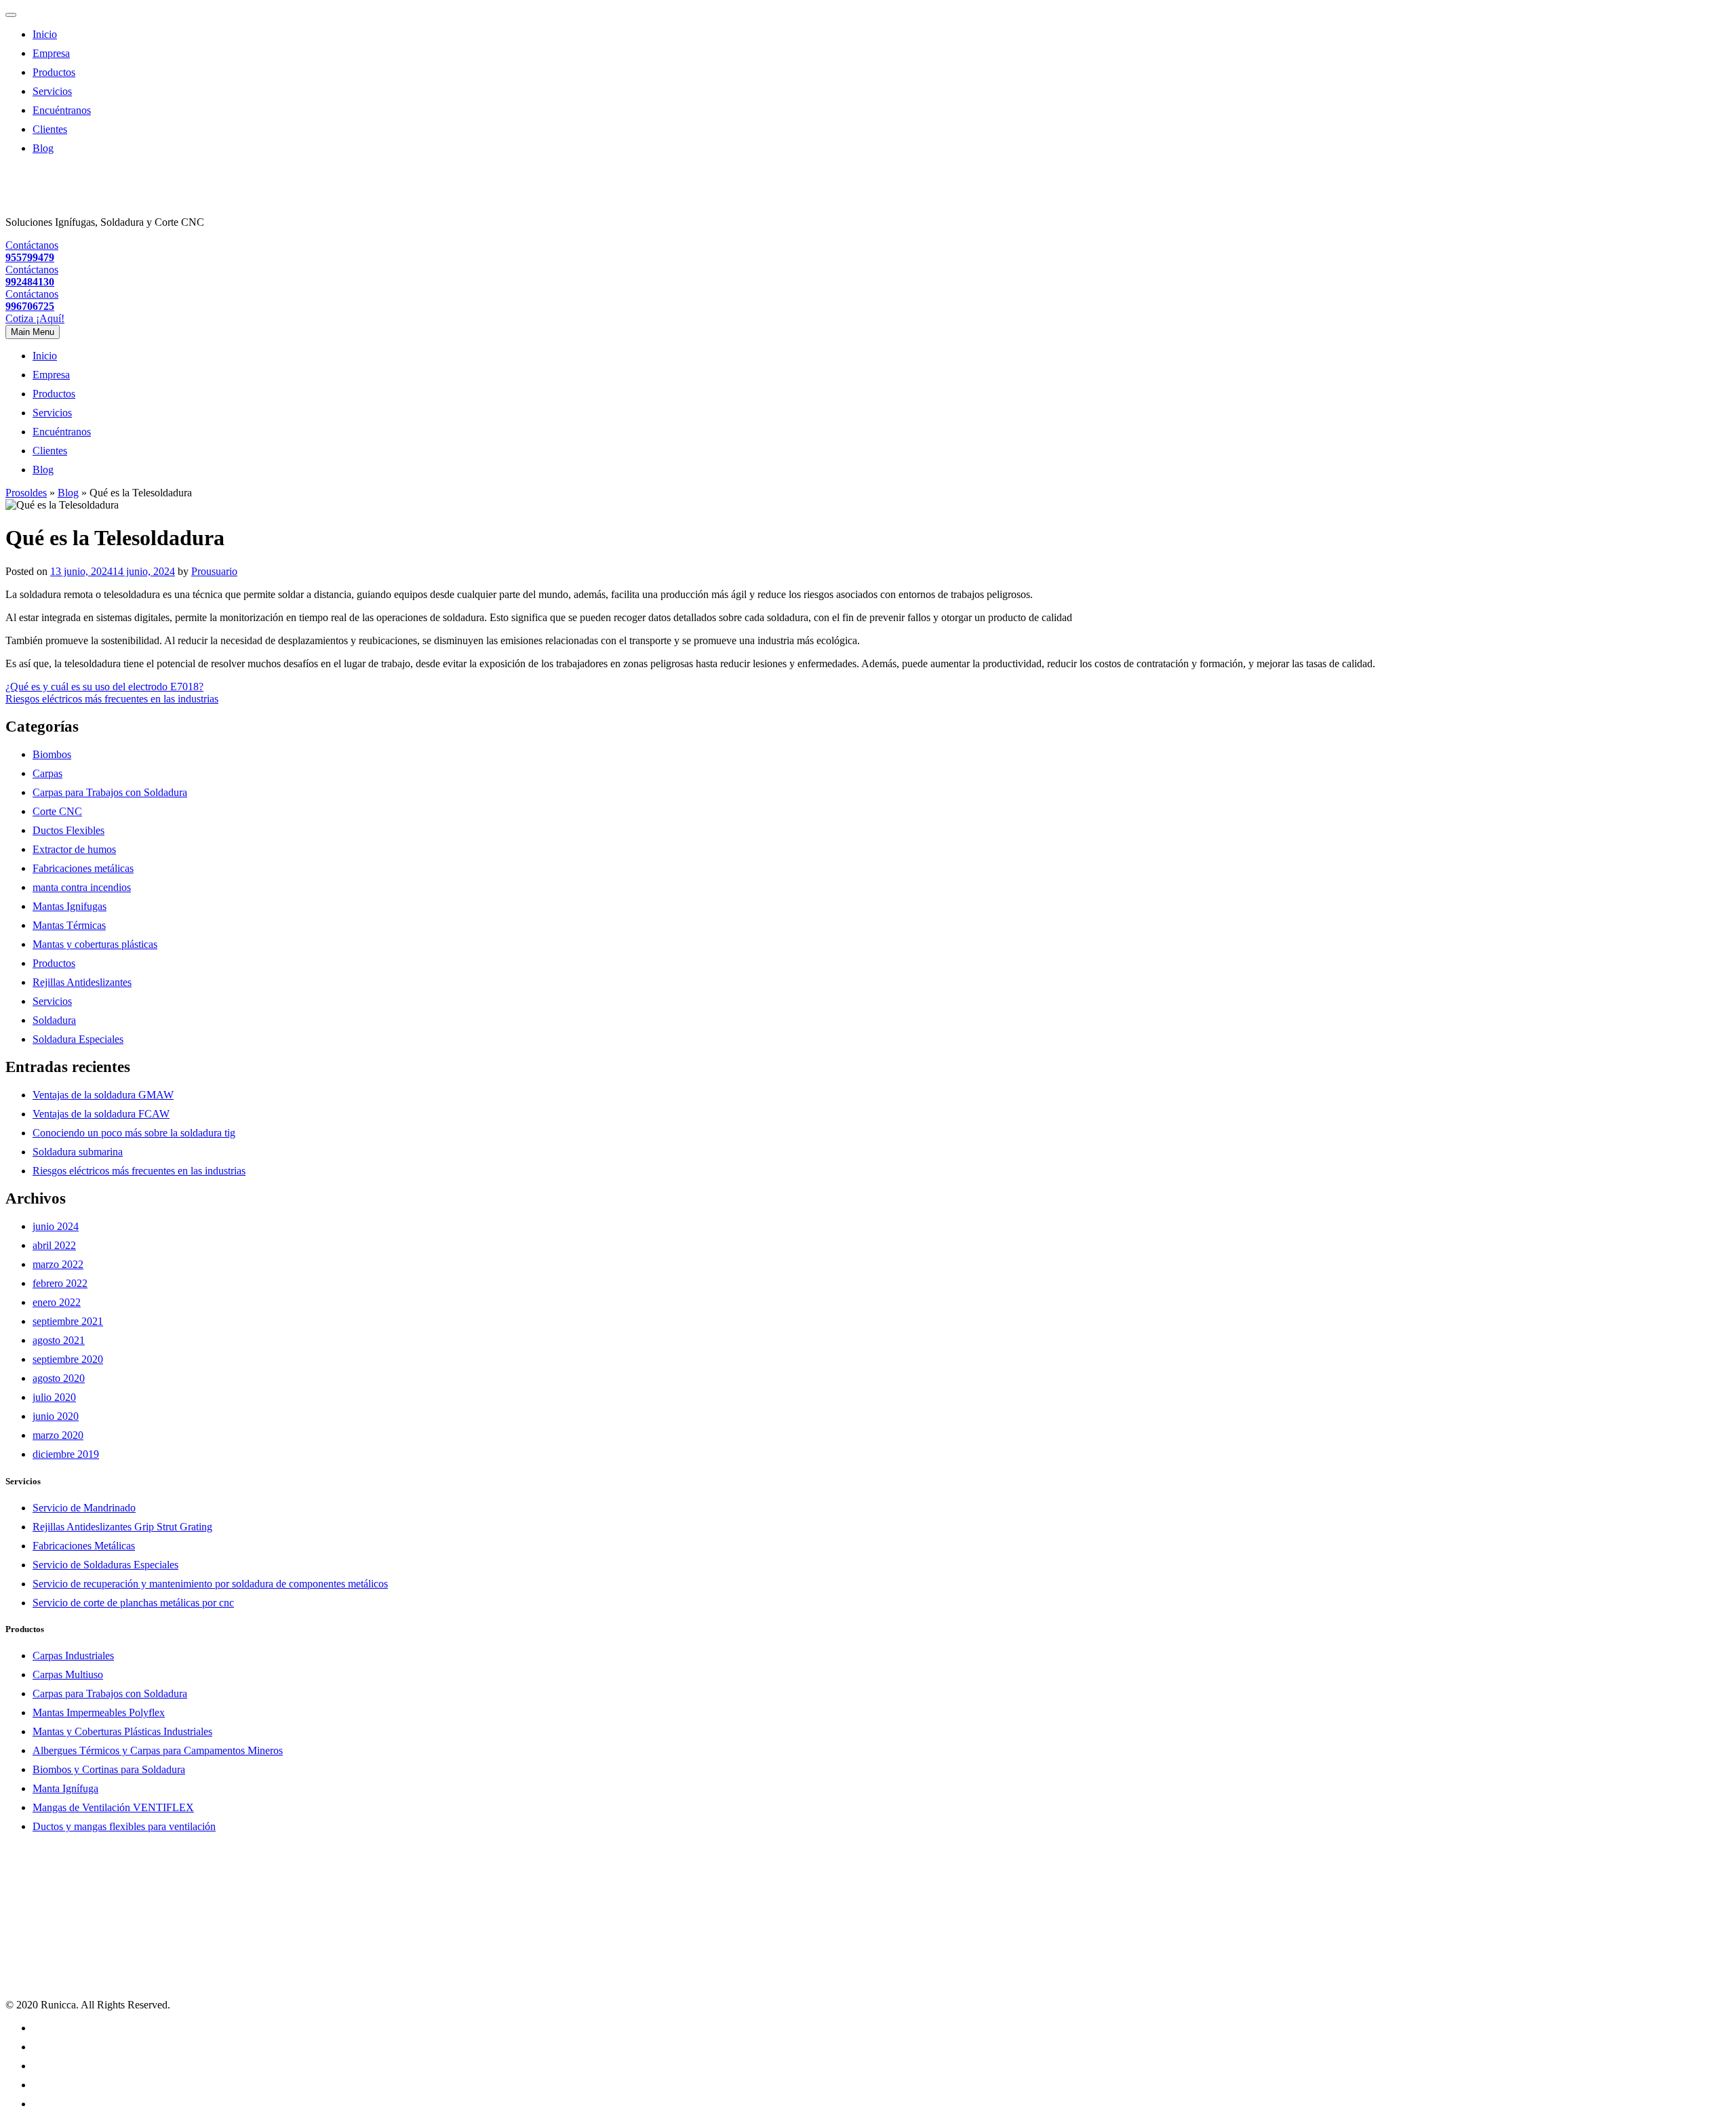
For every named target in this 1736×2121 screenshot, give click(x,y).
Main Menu (33, 332)
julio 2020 (54, 1397)
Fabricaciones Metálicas (84, 1546)
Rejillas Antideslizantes (82, 982)
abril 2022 (54, 1245)
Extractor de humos (74, 849)
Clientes (50, 129)
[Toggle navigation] (11, 15)
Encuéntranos (62, 110)
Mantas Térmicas (69, 925)
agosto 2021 (59, 1340)
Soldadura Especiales (78, 1039)
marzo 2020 (58, 1435)
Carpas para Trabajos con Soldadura (110, 792)
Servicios (52, 91)
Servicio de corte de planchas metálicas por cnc (133, 1603)
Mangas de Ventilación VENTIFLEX (113, 1807)
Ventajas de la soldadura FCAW (101, 1114)
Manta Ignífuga (65, 1788)
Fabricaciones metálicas (83, 868)
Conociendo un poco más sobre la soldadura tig (134, 1133)
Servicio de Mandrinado (84, 1508)
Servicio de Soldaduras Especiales (105, 1565)
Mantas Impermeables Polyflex (99, 1712)
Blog (43, 148)
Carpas (47, 773)
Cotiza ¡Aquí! (35, 318)
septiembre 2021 (68, 1321)
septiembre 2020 (68, 1359)
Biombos (52, 754)
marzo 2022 (58, 1264)
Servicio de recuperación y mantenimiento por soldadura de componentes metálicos (210, 1584)
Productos (54, 72)
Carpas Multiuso (68, 1674)
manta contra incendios (82, 887)
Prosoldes (26, 493)
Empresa (51, 53)
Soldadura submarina (78, 1152)
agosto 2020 (59, 1378)
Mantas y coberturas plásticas (95, 944)
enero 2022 (57, 1302)
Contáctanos (32, 251)
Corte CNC (57, 811)
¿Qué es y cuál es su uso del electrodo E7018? (104, 687)
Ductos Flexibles (68, 830)
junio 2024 (56, 1226)
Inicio (45, 34)
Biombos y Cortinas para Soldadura (109, 1769)
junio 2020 (56, 1416)
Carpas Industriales (73, 1656)
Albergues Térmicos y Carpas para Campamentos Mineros (158, 1750)
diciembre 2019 (66, 1454)
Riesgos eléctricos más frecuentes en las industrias (112, 699)
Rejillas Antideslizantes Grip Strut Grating (122, 1527)
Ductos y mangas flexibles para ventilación (124, 1826)
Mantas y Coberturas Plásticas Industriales (122, 1731)
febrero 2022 (60, 1283)
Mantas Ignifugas (70, 906)
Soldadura (54, 1020)
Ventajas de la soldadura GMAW (103, 1095)
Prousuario (214, 571)
